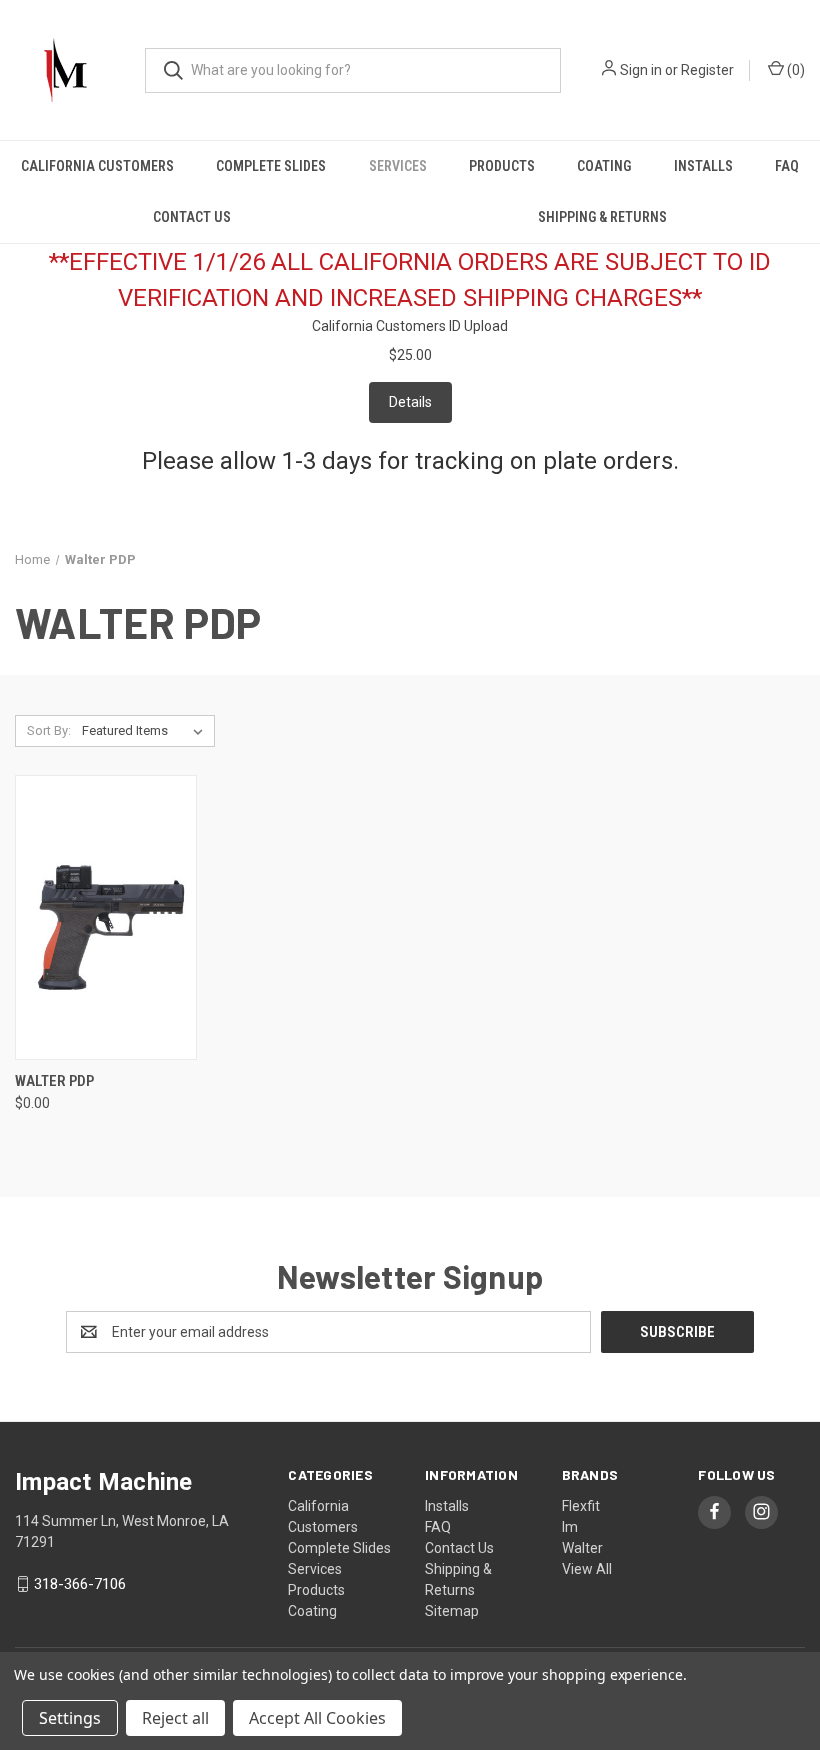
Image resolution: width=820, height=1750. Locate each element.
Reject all (175, 1718)
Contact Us (192, 217)
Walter (582, 1548)
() (794, 70)
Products (502, 166)
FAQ (787, 166)
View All (587, 1569)
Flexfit (581, 1506)
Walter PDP (54, 1081)
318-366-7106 (80, 1584)
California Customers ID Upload (410, 326)
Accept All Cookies (317, 1718)
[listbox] (146, 731)
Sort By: (49, 730)
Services (398, 166)
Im (570, 1527)
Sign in (641, 70)
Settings (70, 1718)
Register (707, 70)
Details (410, 402)
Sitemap (452, 1611)
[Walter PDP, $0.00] (106, 917)
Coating (604, 166)
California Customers (97, 166)
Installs (703, 166)
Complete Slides (271, 166)
